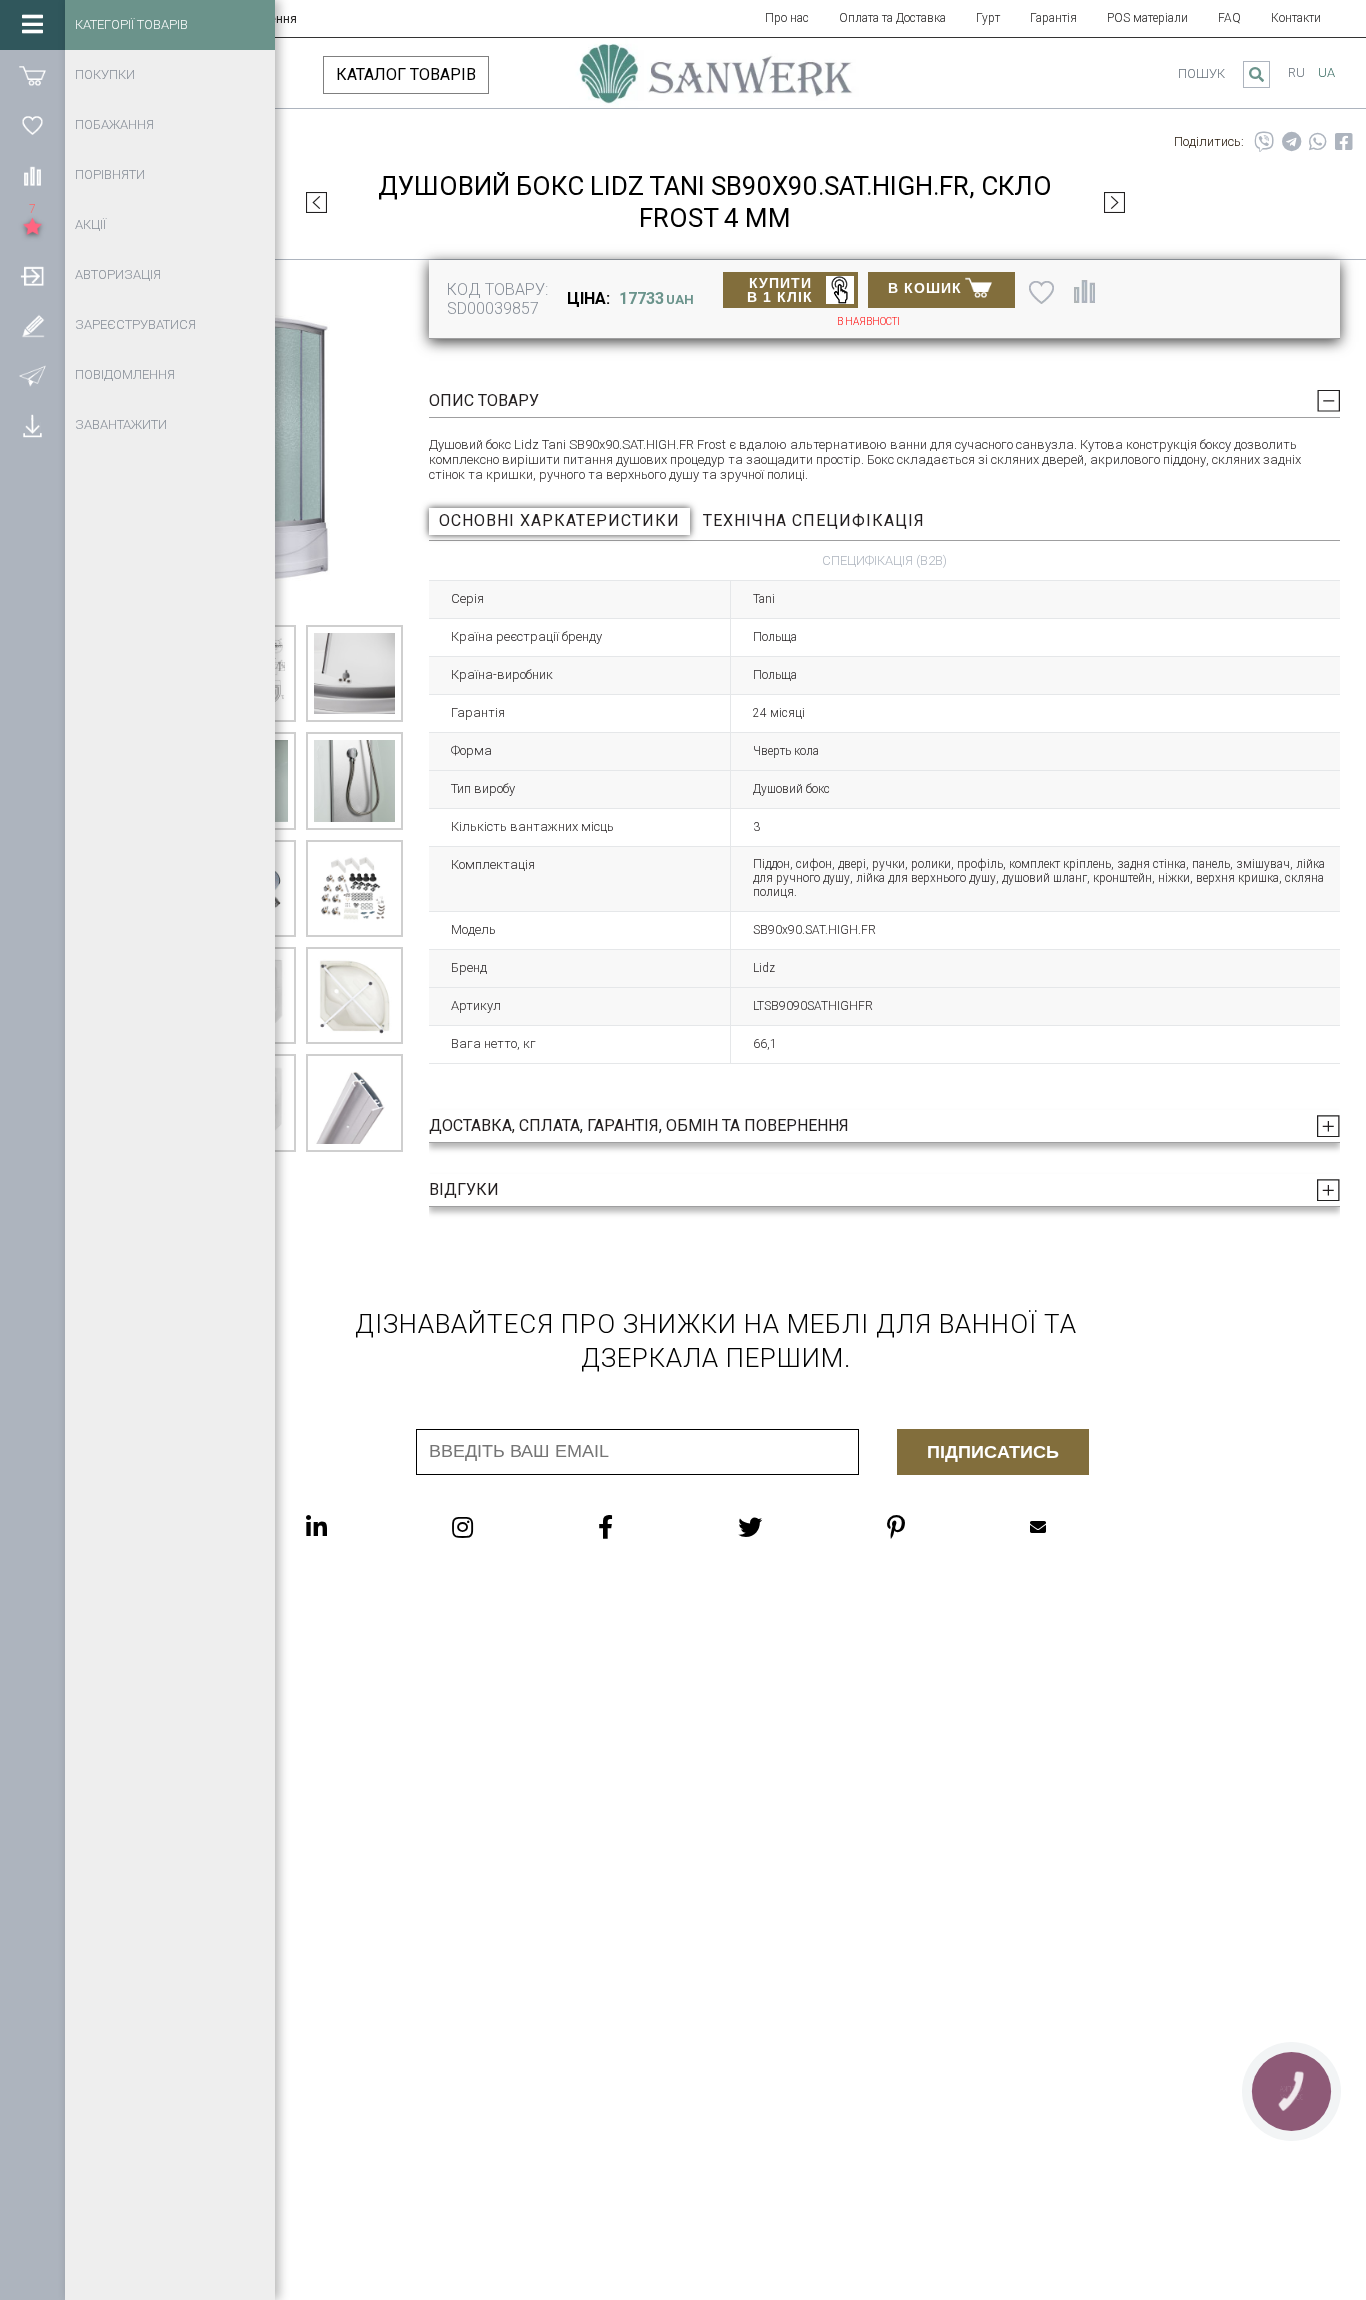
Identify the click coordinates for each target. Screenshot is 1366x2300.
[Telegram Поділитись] (1291, 142)
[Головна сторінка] (715, 83)
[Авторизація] (32, 275)
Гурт (988, 18)
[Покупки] (32, 75)
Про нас (787, 18)
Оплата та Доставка (892, 18)
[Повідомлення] (32, 375)
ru (1296, 72)
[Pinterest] (936, 1527)
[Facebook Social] (645, 1527)
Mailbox (1078, 1527)
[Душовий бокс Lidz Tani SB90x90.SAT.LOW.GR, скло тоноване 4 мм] (1114, 202)
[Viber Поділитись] (1264, 142)
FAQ (1229, 18)
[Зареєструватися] (32, 325)
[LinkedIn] (356, 1527)
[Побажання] (32, 125)
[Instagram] (502, 1527)
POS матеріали (1147, 18)
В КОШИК (925, 288)
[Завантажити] (32, 425)
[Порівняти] (32, 175)
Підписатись (993, 1452)
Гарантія (1053, 18)
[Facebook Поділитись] (1344, 142)
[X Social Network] (790, 1527)
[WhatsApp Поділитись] (1318, 142)
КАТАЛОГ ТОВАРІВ (406, 74)
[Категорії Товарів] (32, 25)
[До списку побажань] (1041, 292)
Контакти (1296, 18)
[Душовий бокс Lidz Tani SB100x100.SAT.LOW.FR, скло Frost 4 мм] (316, 202)
